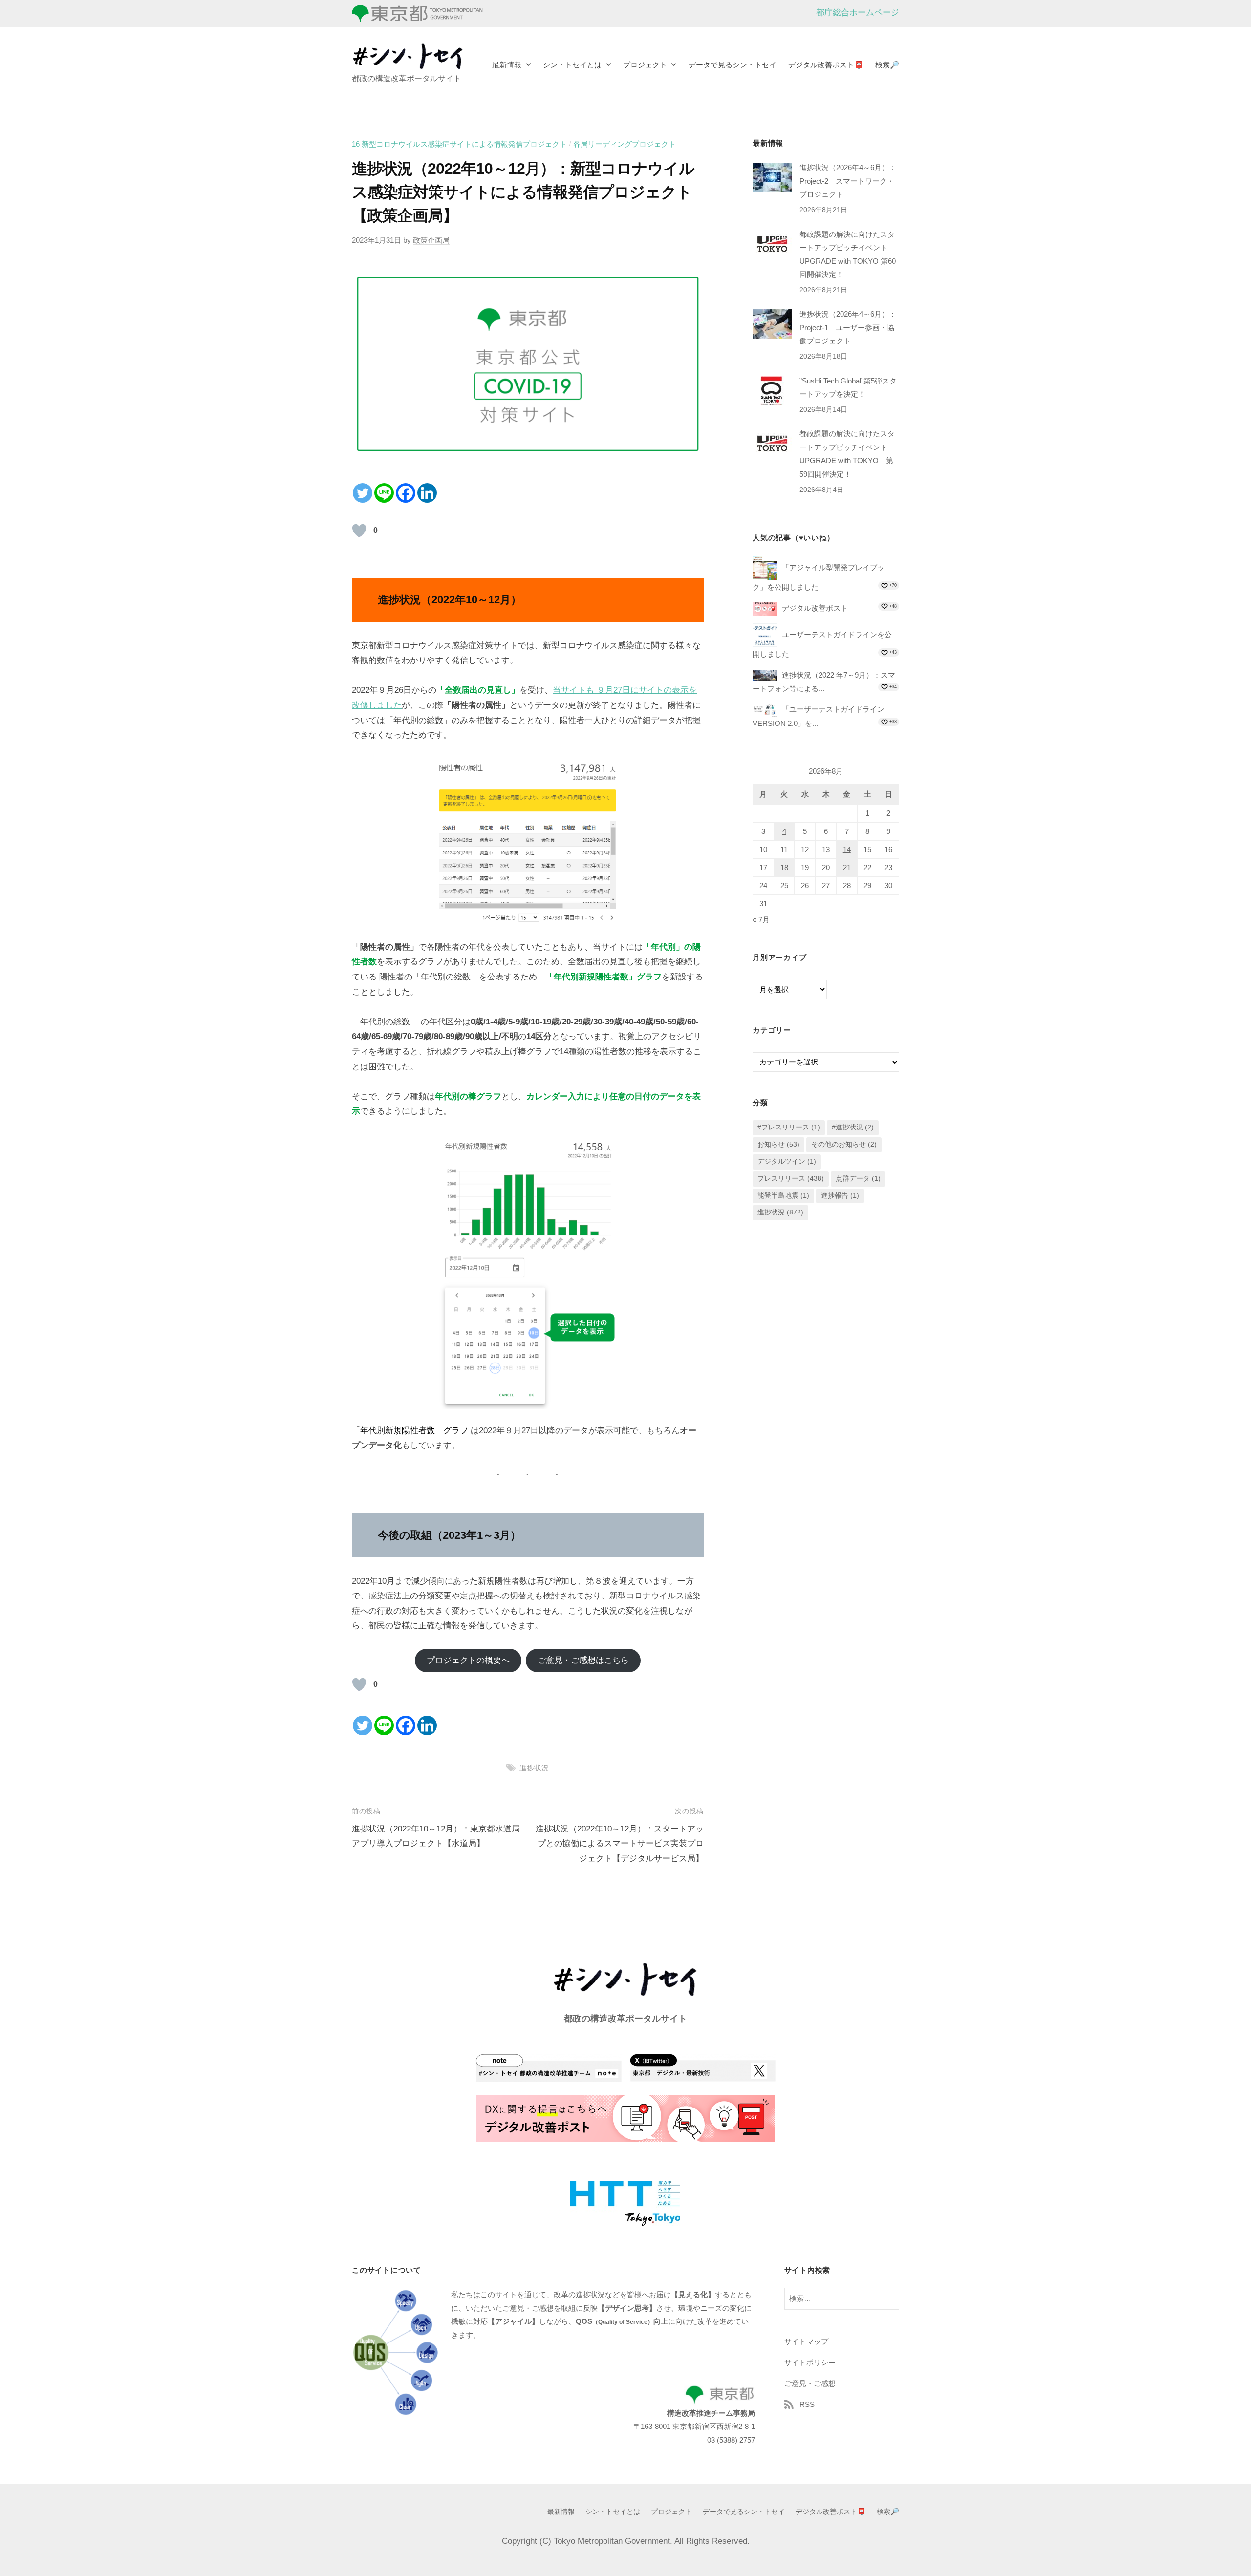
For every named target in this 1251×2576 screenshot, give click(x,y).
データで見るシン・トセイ (733, 65)
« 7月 (761, 920)
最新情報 (507, 65)
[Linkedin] (427, 493)
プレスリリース (791, 1179)
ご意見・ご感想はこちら (583, 1660)
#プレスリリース (789, 1128)
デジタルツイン (787, 1162)
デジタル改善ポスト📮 (826, 65)
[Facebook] (406, 493)
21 (847, 868)
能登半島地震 (783, 1196)
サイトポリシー (810, 2362)
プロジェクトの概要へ (468, 1660)
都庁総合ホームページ (858, 12)
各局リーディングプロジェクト (625, 144)
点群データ (858, 1179)
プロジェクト (645, 65)
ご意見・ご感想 (810, 2383)
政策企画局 (431, 240)
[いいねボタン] (359, 531)
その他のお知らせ (844, 1145)
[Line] (384, 493)
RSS (807, 2404)
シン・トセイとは (572, 65)
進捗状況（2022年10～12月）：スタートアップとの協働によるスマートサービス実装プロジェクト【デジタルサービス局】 (620, 1844)
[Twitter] (363, 493)
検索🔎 (887, 65)
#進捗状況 (853, 1128)
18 (784, 868)
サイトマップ (806, 2341)
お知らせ (778, 1145)
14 (847, 850)
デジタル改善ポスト (815, 608)
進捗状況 (534, 1768)
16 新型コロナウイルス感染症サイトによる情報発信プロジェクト (459, 144)
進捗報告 (840, 1196)
